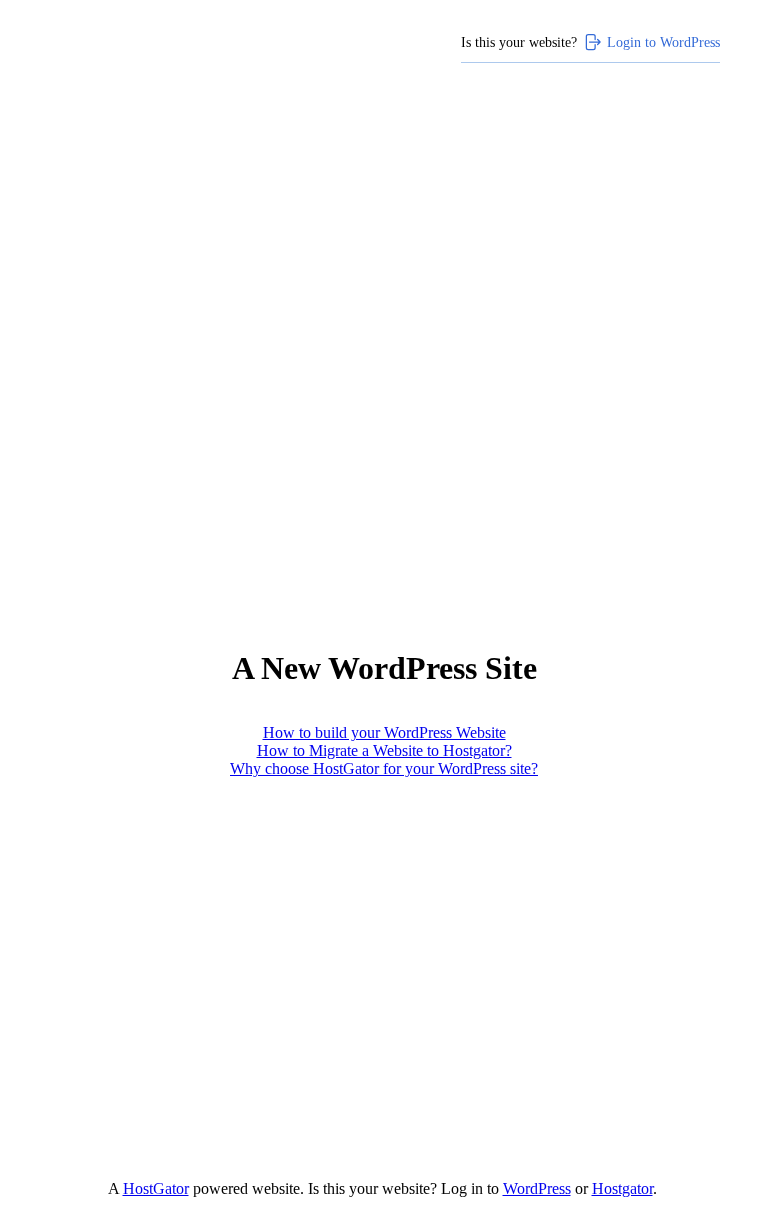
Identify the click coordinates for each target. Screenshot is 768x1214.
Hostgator (622, 1188)
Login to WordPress (663, 42)
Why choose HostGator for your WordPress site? (384, 768)
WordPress (537, 1188)
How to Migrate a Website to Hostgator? (384, 750)
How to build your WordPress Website (384, 732)
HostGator (156, 1188)
